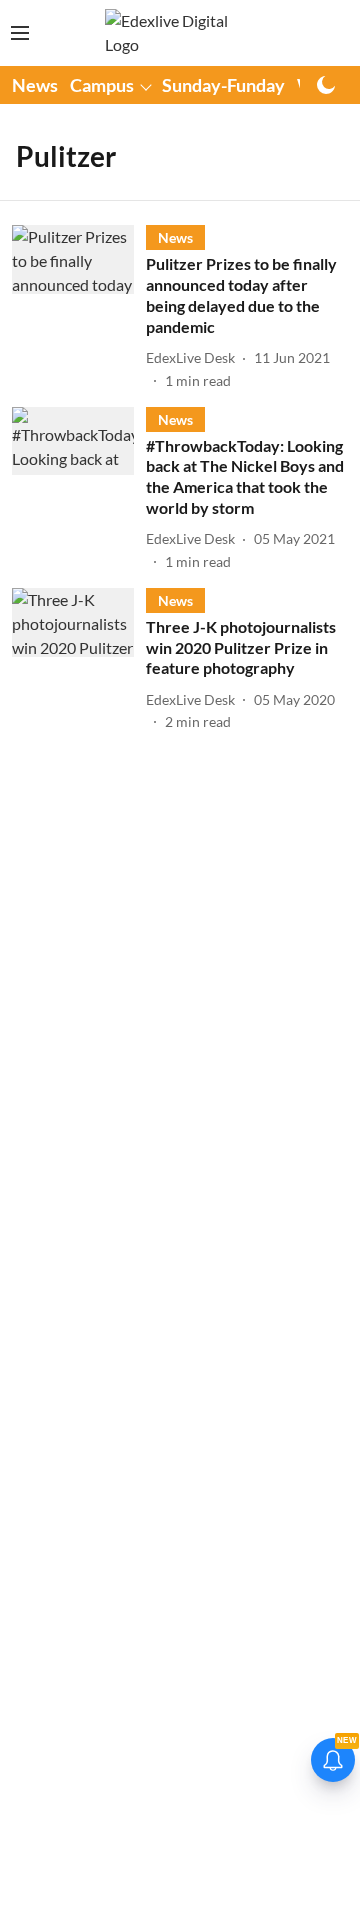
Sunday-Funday (223, 85)
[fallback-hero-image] (79, 307)
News (35, 85)
